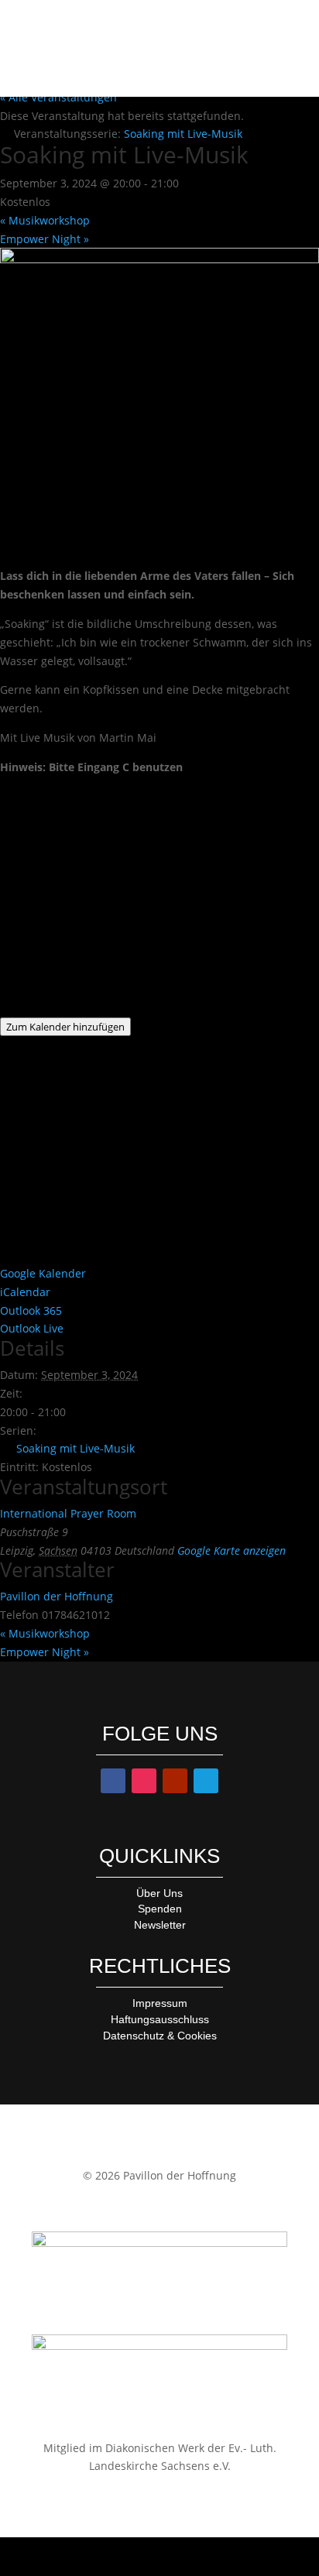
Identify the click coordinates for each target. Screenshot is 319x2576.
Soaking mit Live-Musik (75, 1448)
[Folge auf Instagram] (144, 1781)
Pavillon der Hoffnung (57, 1596)
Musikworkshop (45, 220)
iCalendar (25, 1292)
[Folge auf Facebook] (113, 1781)
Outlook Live (32, 1328)
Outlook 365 (31, 1310)
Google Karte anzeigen (232, 1550)
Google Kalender (43, 1273)
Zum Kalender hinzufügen (65, 1027)
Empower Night (45, 239)
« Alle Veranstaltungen (58, 97)
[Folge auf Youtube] (175, 1781)
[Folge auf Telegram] (206, 1781)
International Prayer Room (68, 1513)
